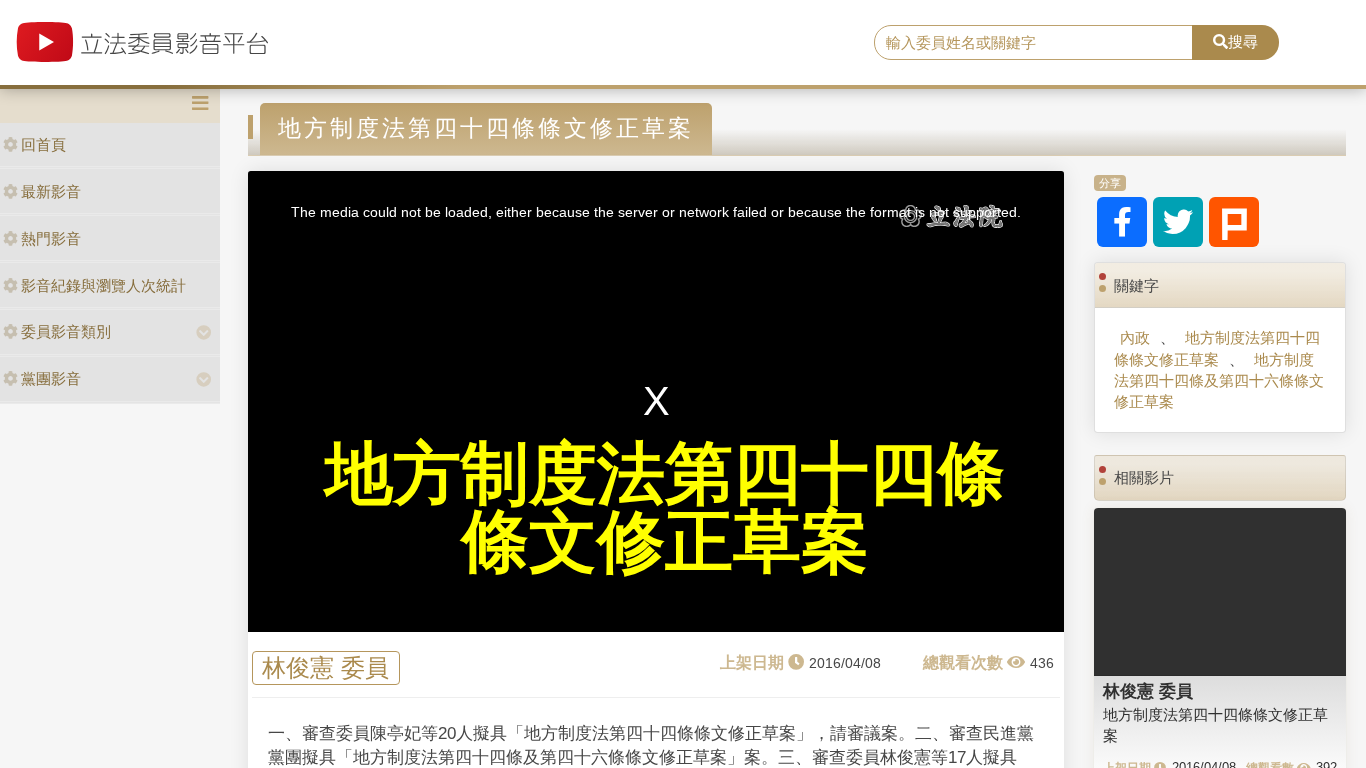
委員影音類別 (66, 331)
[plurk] (1234, 222)
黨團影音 (51, 378)
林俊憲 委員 (325, 667)
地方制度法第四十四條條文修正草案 (1217, 348)
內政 (1135, 337)
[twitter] (1178, 222)
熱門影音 (51, 238)
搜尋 (1243, 41)
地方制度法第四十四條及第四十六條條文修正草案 (1219, 381)
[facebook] (1122, 222)
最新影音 (51, 191)
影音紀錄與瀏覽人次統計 (103, 285)
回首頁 (43, 144)
